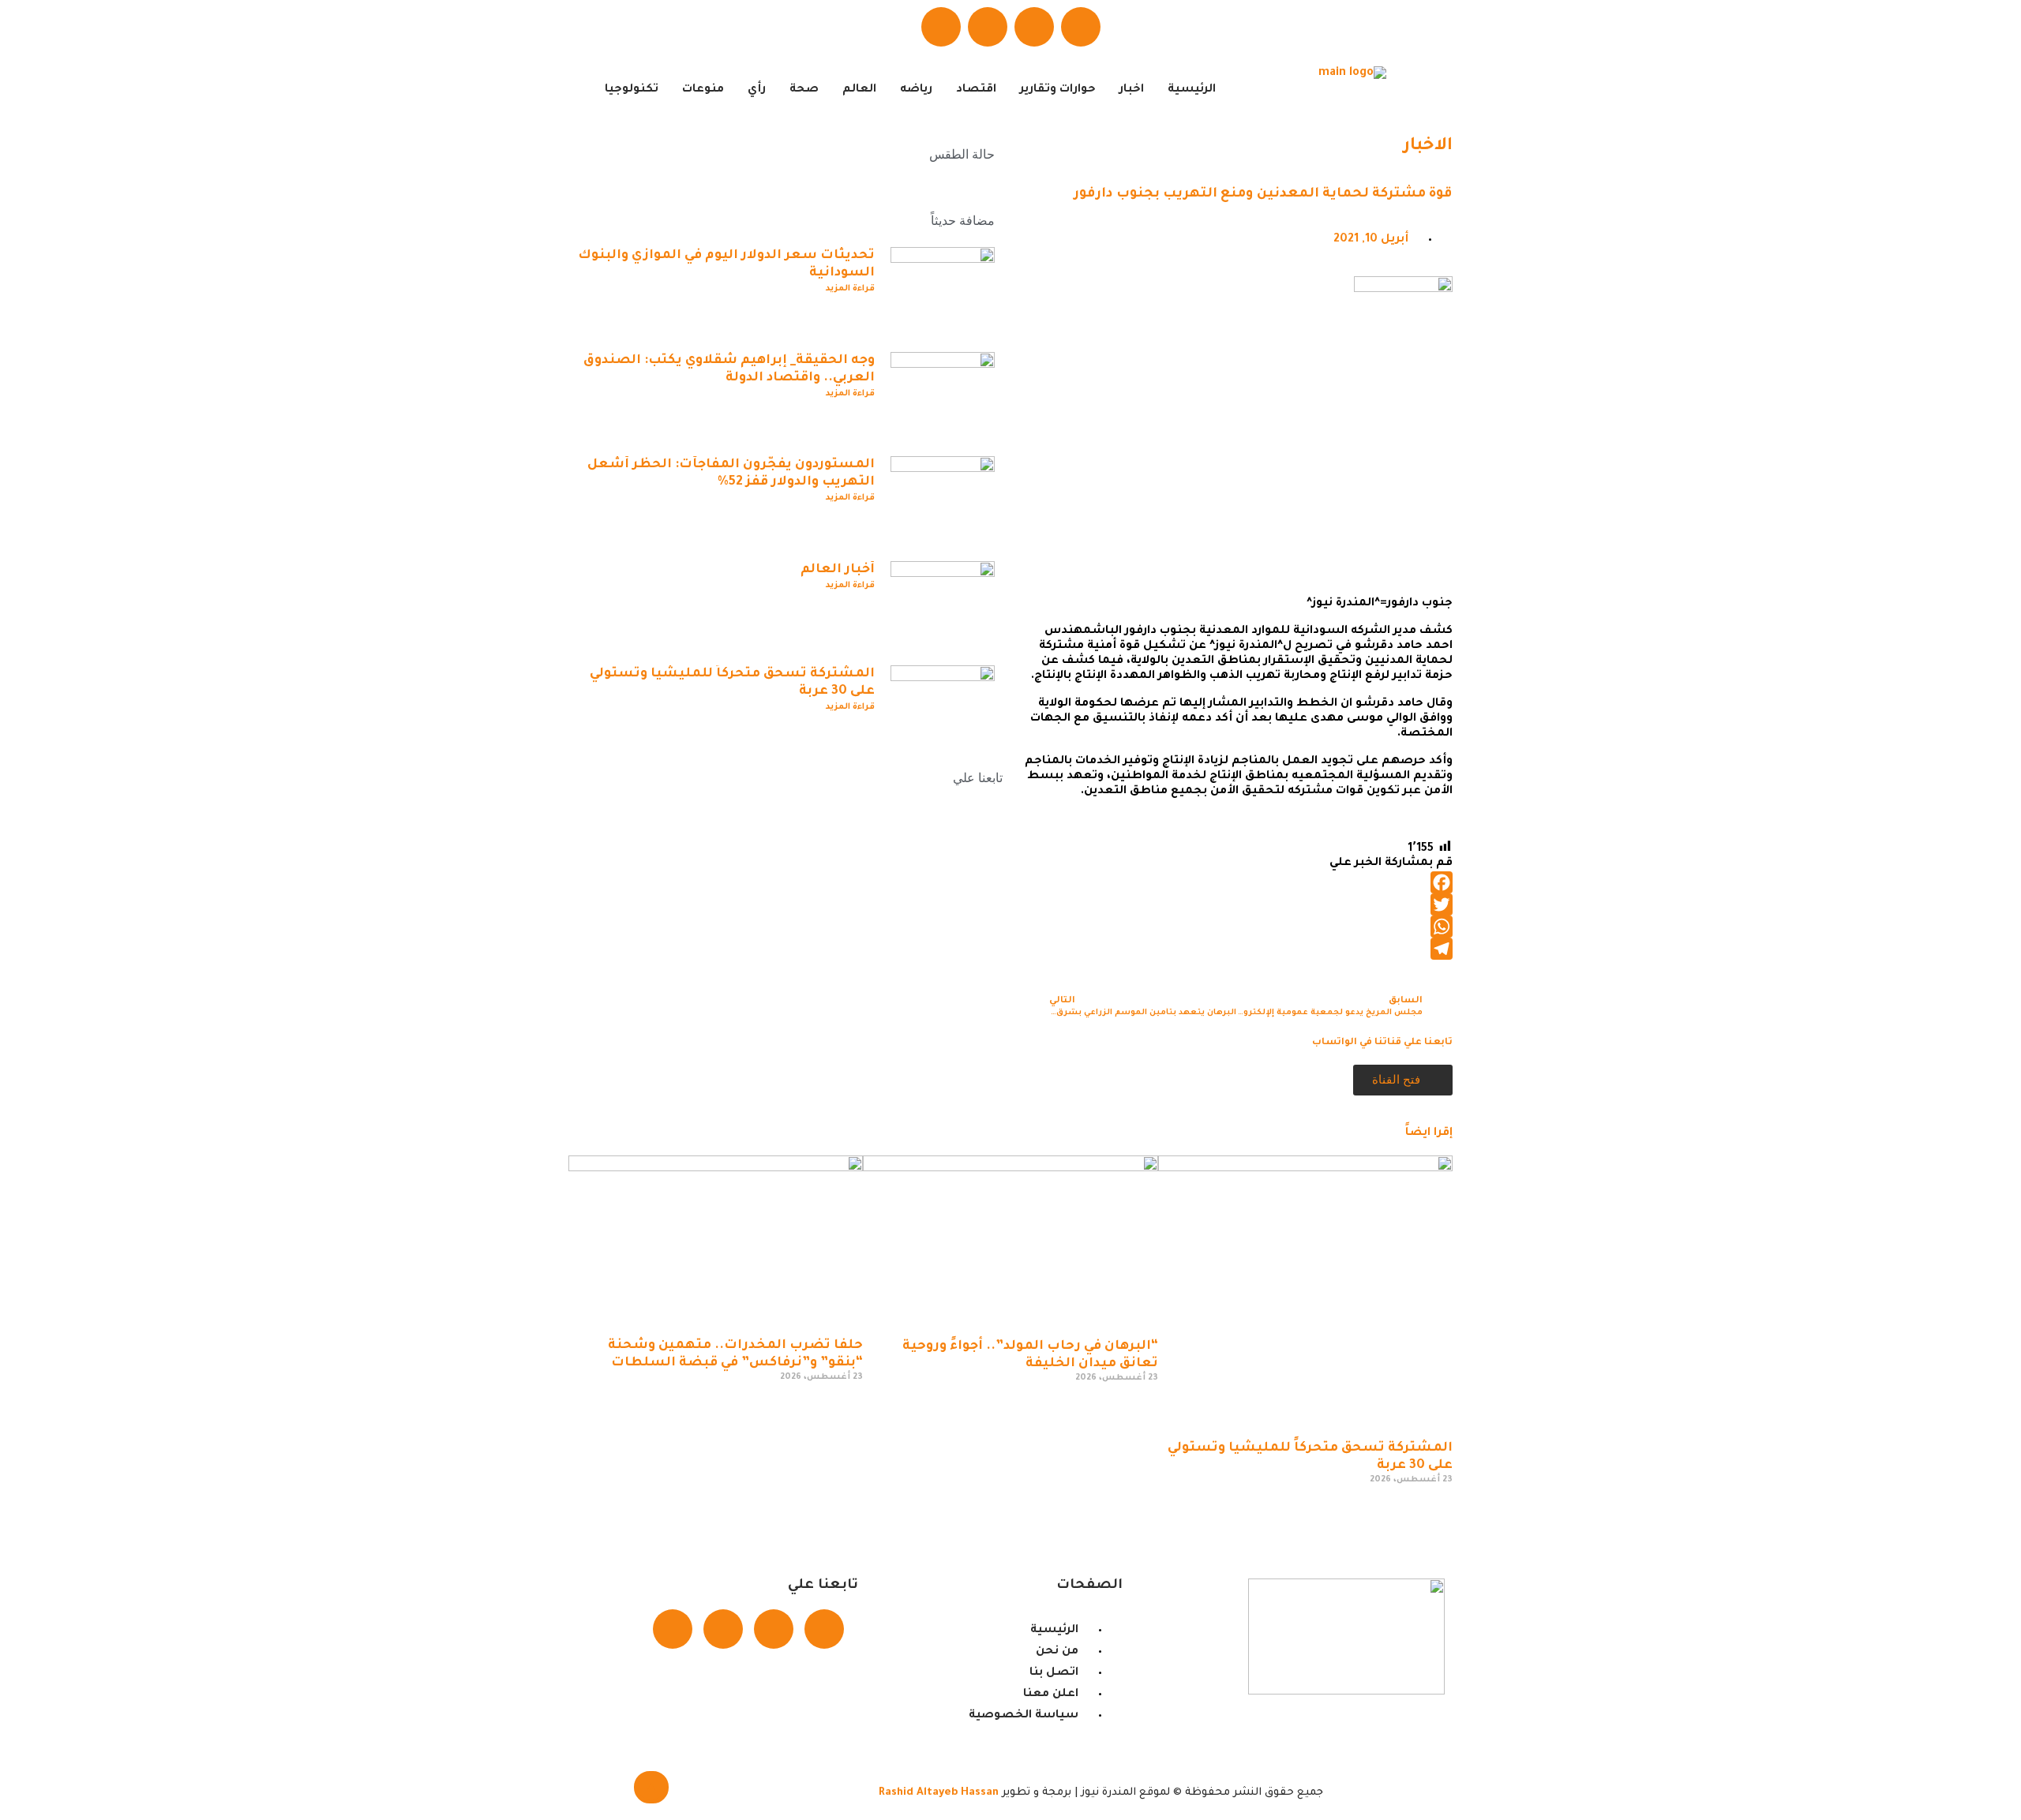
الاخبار (1428, 147)
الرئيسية (1192, 90)
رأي (757, 90)
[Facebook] (1081, 27)
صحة (804, 90)
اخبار (1132, 90)
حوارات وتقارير (1058, 90)
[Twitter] (1034, 27)
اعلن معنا (922, 992)
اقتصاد (976, 90)
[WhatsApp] (1235, 927)
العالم (859, 90)
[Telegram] (941, 27)
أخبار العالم (838, 570)
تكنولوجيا (632, 90)
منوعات (703, 90)
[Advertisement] (1235, 474)
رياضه (916, 90)
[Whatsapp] (988, 27)
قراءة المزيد (850, 289)
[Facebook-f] (824, 1629)
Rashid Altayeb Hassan (939, 1793)
